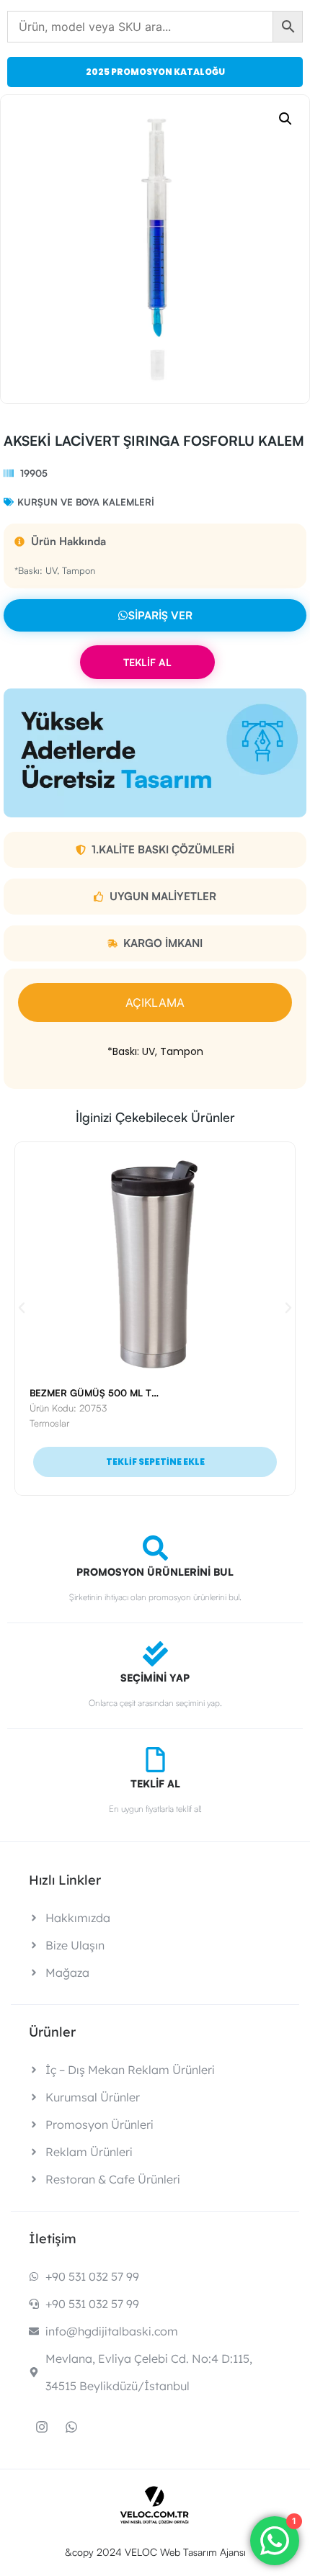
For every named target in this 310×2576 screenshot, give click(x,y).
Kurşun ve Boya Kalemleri (86, 502)
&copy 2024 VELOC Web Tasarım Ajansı (155, 2552)
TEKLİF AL (147, 662)
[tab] (155, 1002)
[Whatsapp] (71, 2427)
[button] (285, 119)
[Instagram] (42, 2427)
